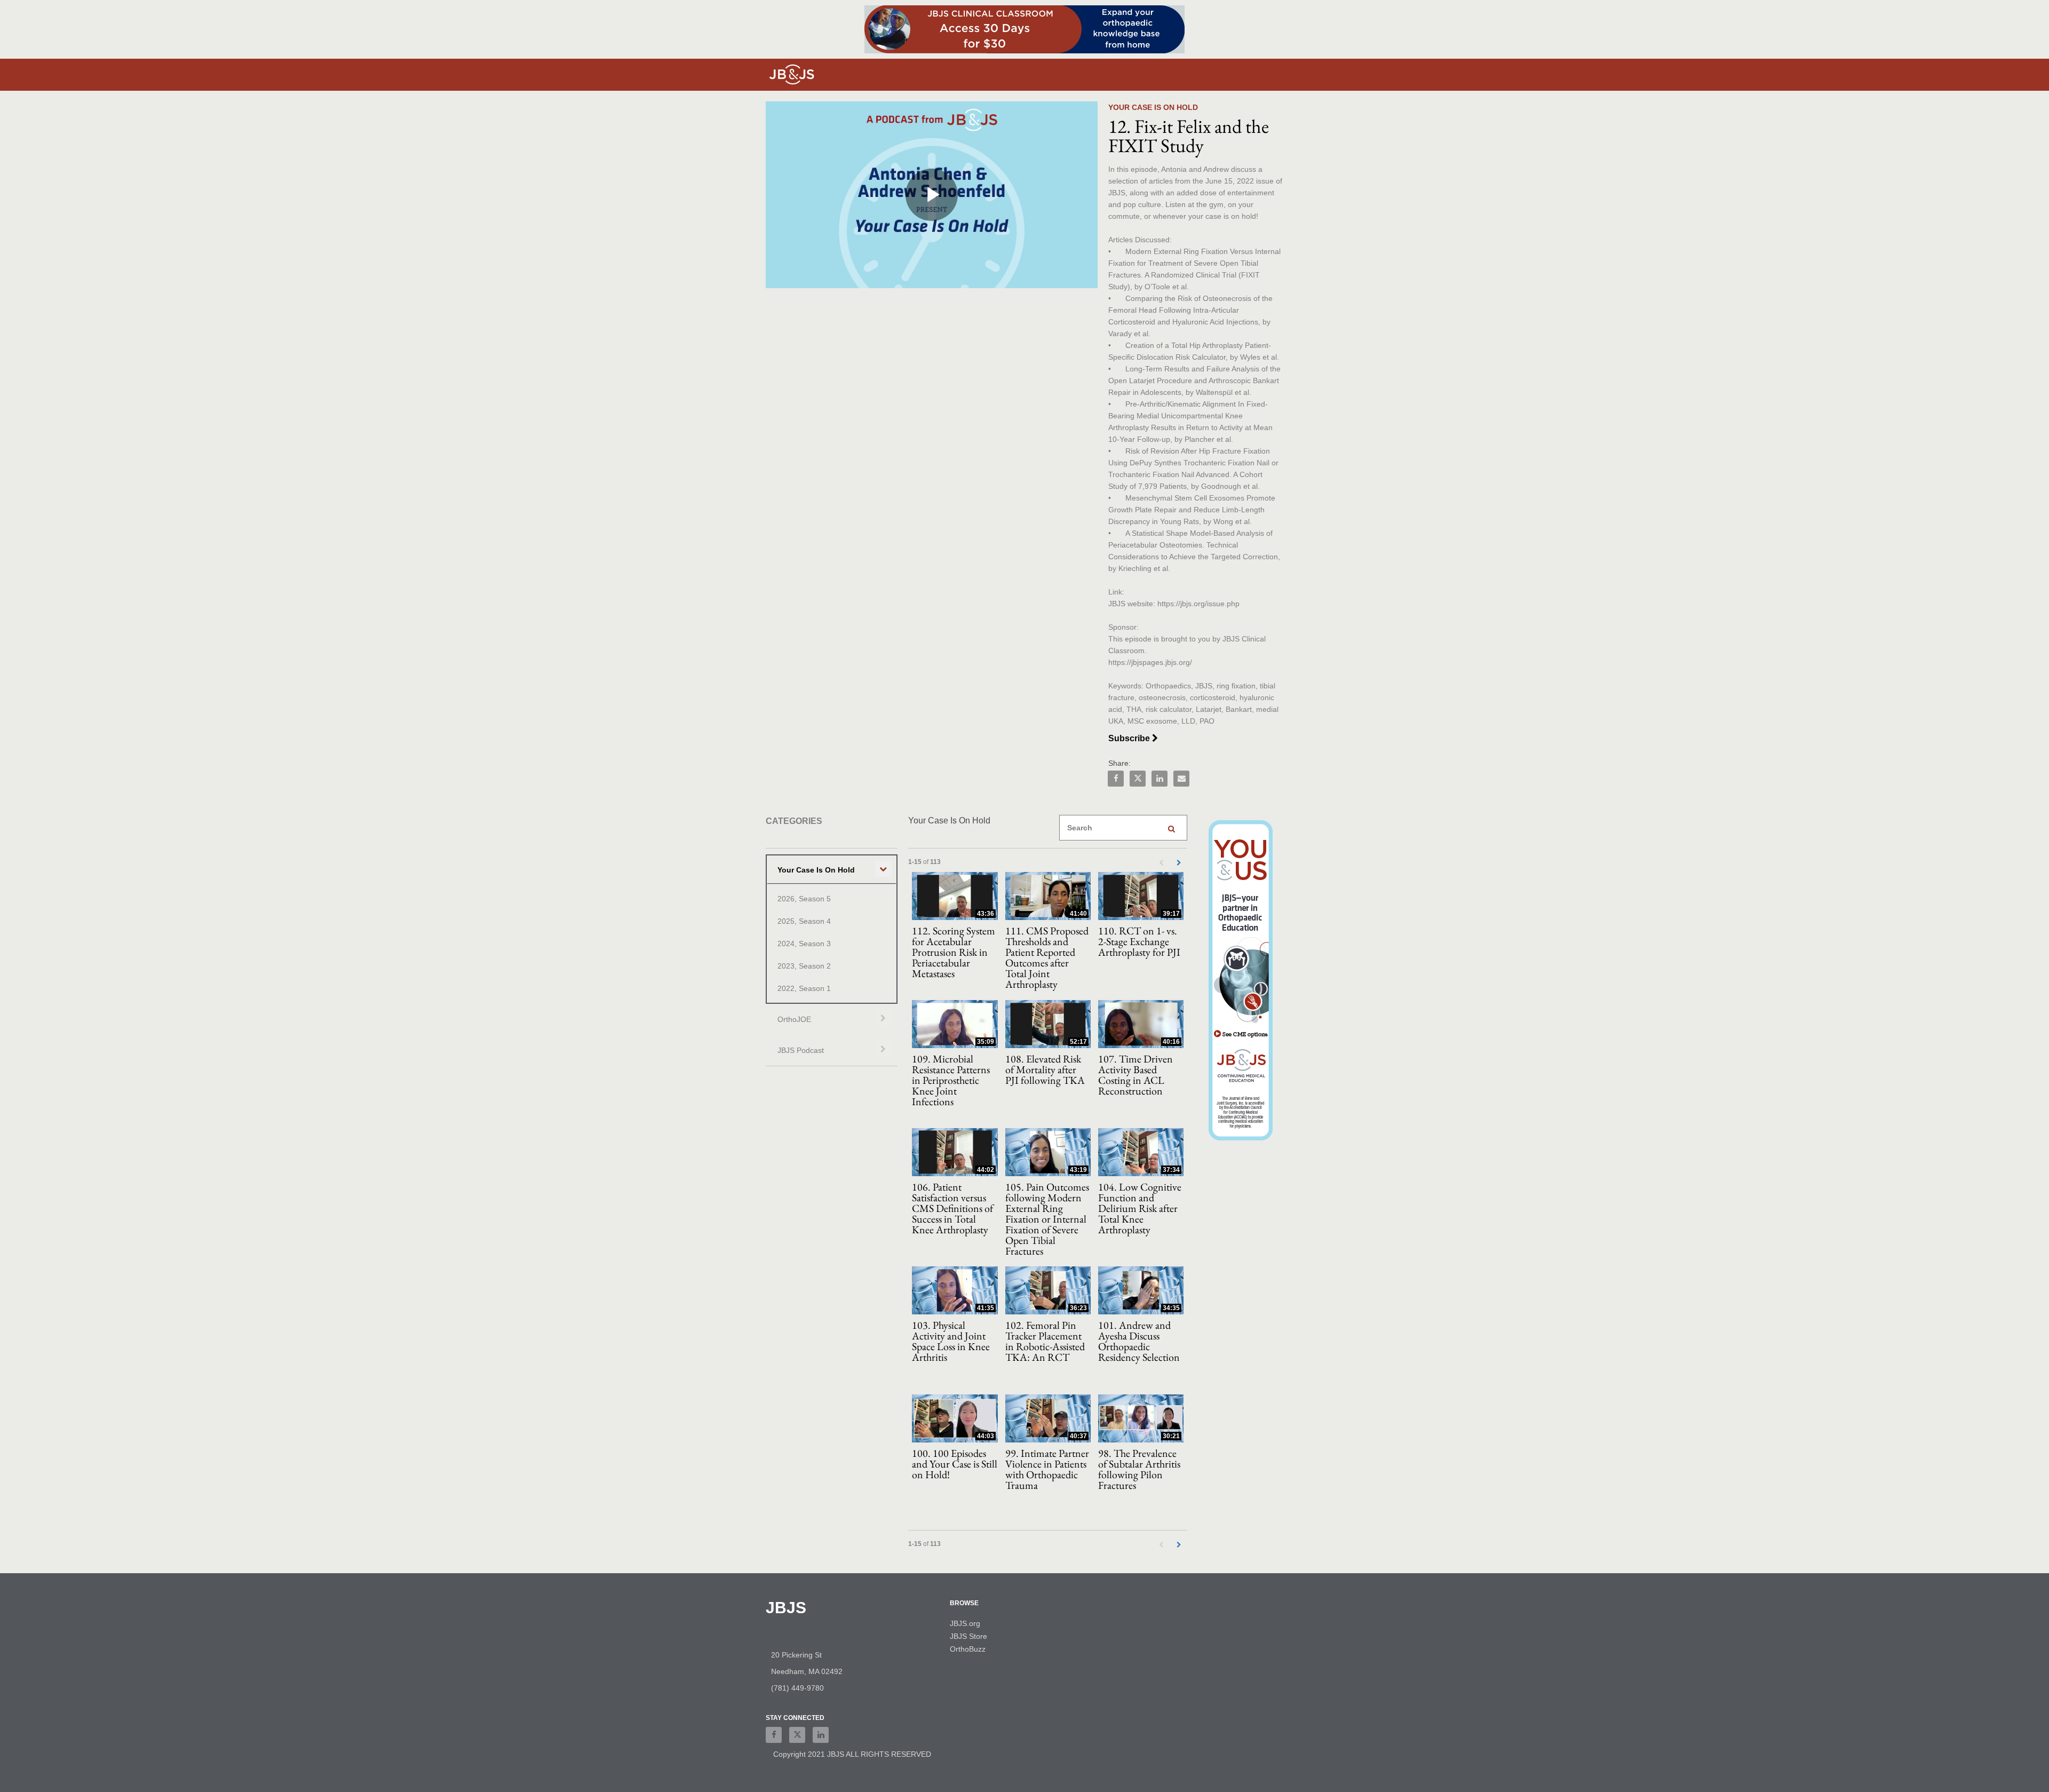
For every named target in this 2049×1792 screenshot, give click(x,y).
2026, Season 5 (804, 899)
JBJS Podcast (801, 1050)
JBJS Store (968, 1636)
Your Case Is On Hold (816, 870)
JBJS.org (965, 1623)
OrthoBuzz (968, 1649)
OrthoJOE (794, 1019)
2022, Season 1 (804, 988)
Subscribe (1130, 738)
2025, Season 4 (804, 921)
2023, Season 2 (804, 966)
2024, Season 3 (804, 943)
